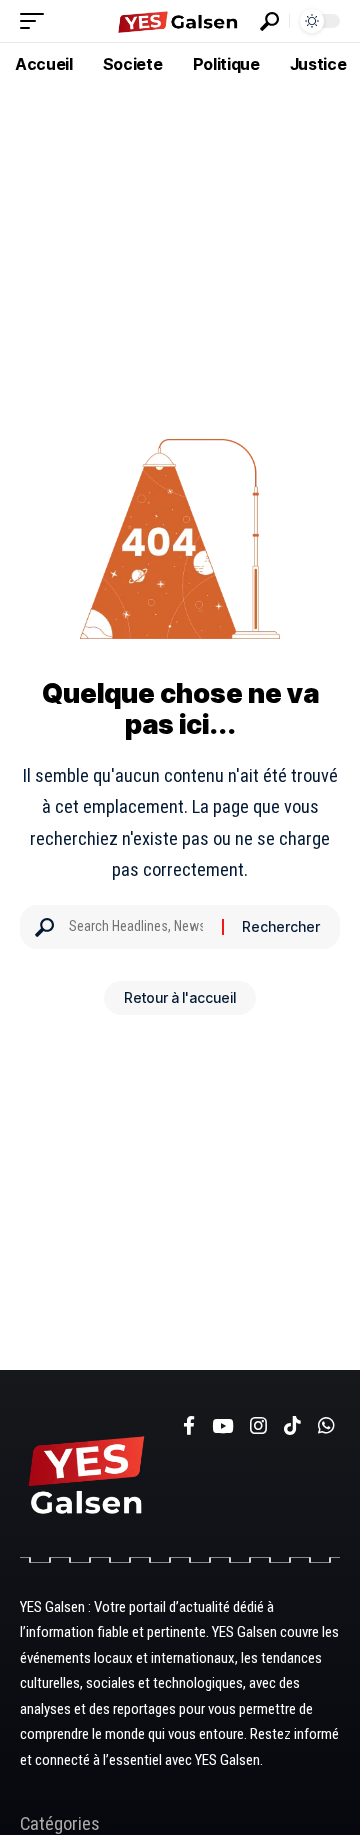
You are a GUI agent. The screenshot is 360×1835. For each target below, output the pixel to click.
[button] (37, 21)
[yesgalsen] (180, 21)
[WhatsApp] (326, 1426)
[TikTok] (292, 1426)
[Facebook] (189, 1426)
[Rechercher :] (138, 927)
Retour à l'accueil (180, 997)
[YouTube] (222, 1426)
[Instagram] (258, 1426)
